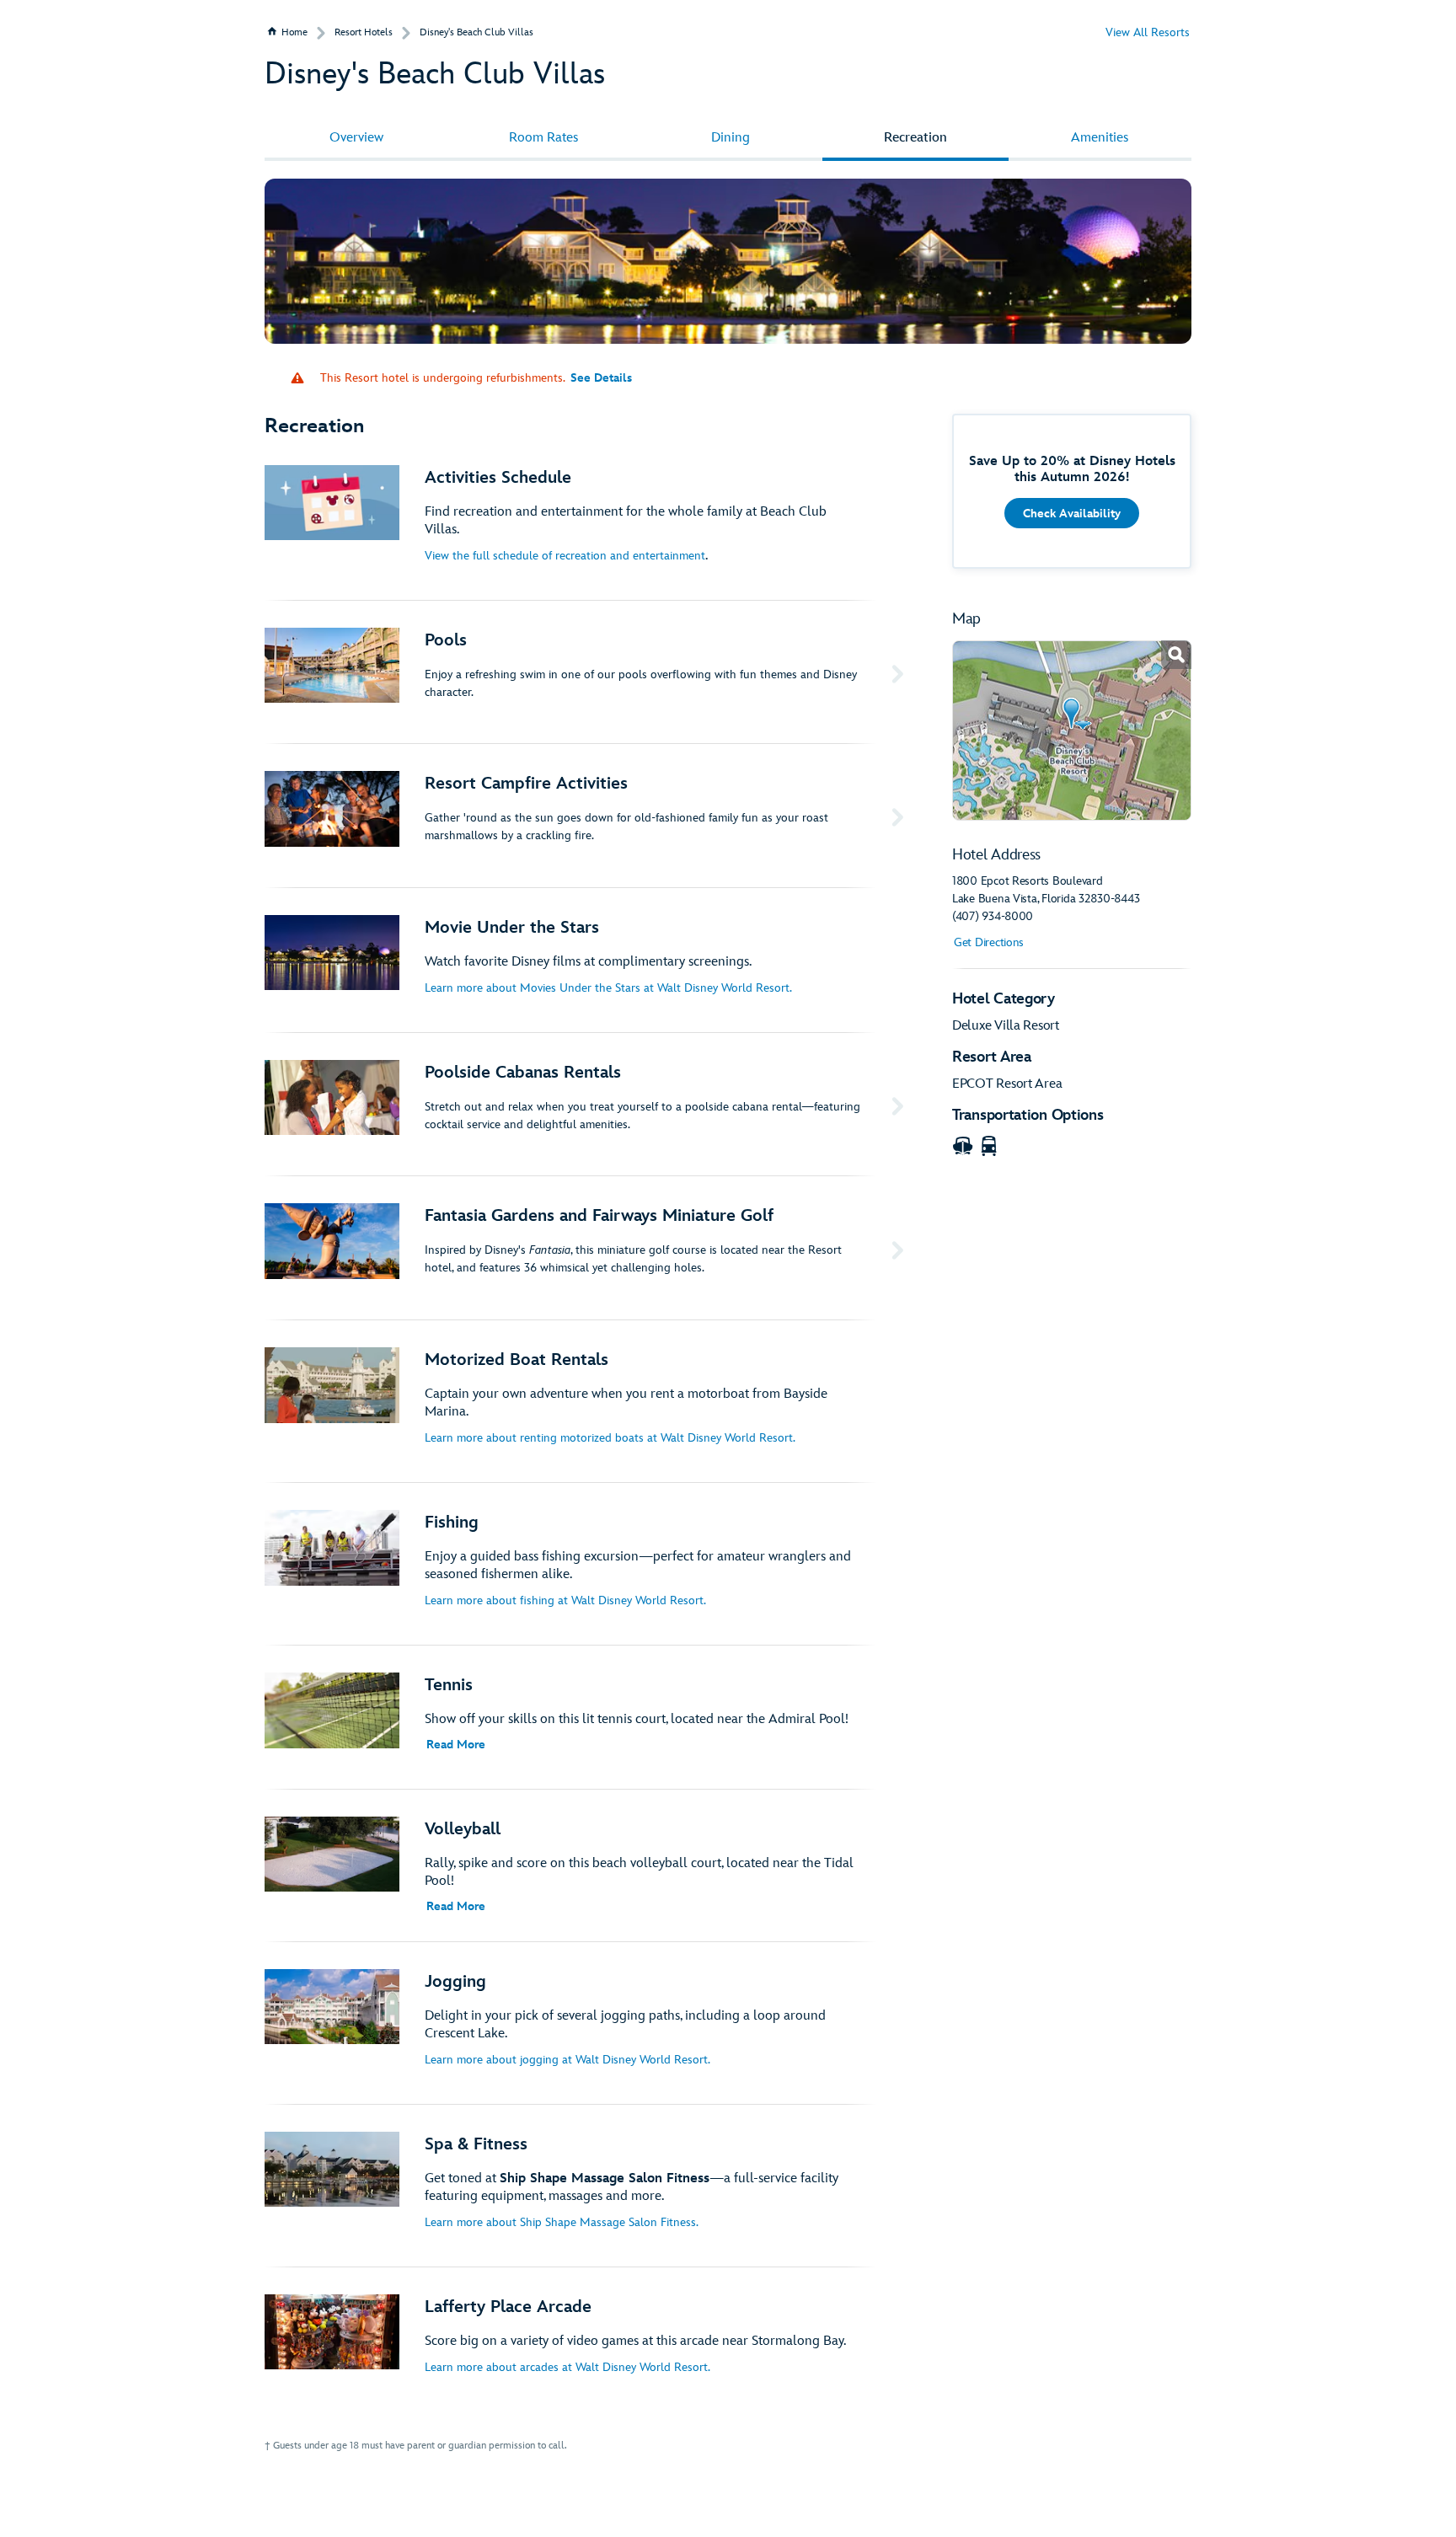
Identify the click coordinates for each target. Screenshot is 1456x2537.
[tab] (356, 138)
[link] (1072, 731)
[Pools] (587, 672)
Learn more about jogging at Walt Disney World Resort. (567, 2060)
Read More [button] (456, 1745)
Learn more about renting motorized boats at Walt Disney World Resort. (610, 1438)
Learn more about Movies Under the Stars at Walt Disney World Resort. (608, 988)
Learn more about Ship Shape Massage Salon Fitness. (562, 2222)
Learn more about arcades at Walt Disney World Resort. (567, 2367)
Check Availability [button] (1072, 514)
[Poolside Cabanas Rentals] (587, 1105)
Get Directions (989, 942)
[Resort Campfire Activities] (587, 816)
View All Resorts (1148, 32)
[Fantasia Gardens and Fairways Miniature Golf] (587, 1248)
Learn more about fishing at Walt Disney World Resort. (565, 1600)
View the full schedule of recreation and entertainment (565, 556)
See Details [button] (601, 378)
